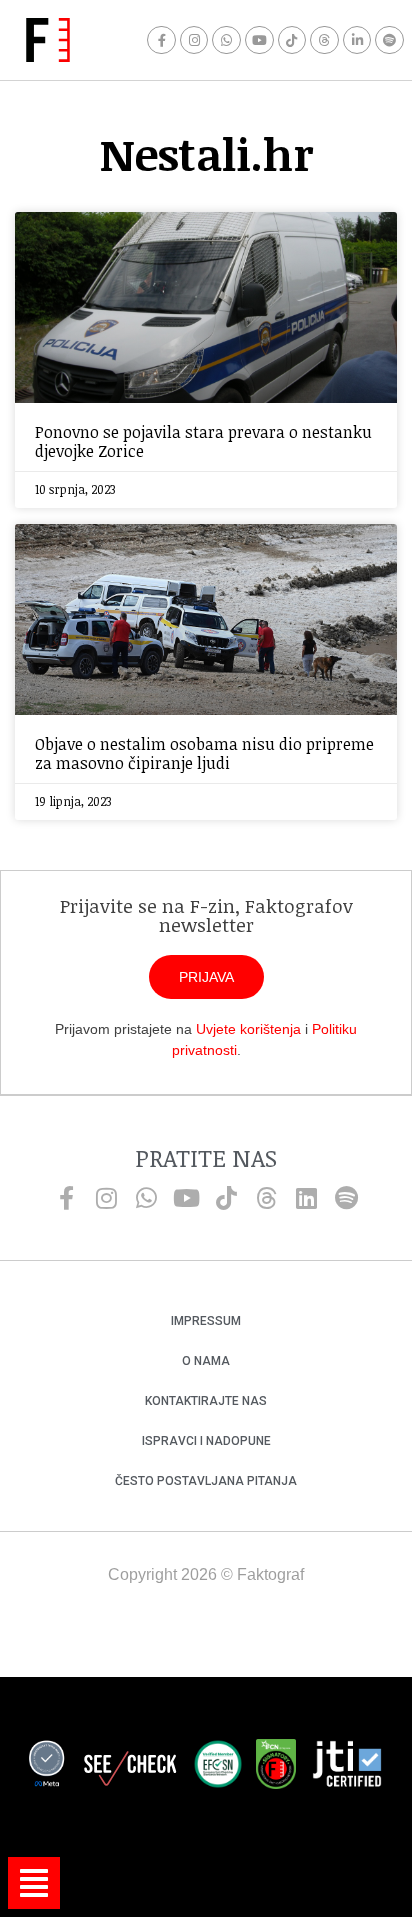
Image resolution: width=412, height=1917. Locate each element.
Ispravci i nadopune (206, 1441)
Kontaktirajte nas (206, 1401)
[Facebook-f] (161, 40)
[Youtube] (259, 40)
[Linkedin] (306, 1198)
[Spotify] (389, 40)
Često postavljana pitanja (206, 1481)
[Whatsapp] (226, 40)
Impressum (206, 1321)
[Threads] (324, 40)
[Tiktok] (292, 40)
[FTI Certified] (347, 1767)
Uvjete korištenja (248, 1029)
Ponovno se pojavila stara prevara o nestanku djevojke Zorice (203, 441)
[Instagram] (194, 40)
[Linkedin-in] (357, 40)
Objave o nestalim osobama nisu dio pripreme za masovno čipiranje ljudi (204, 753)
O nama (206, 1361)
